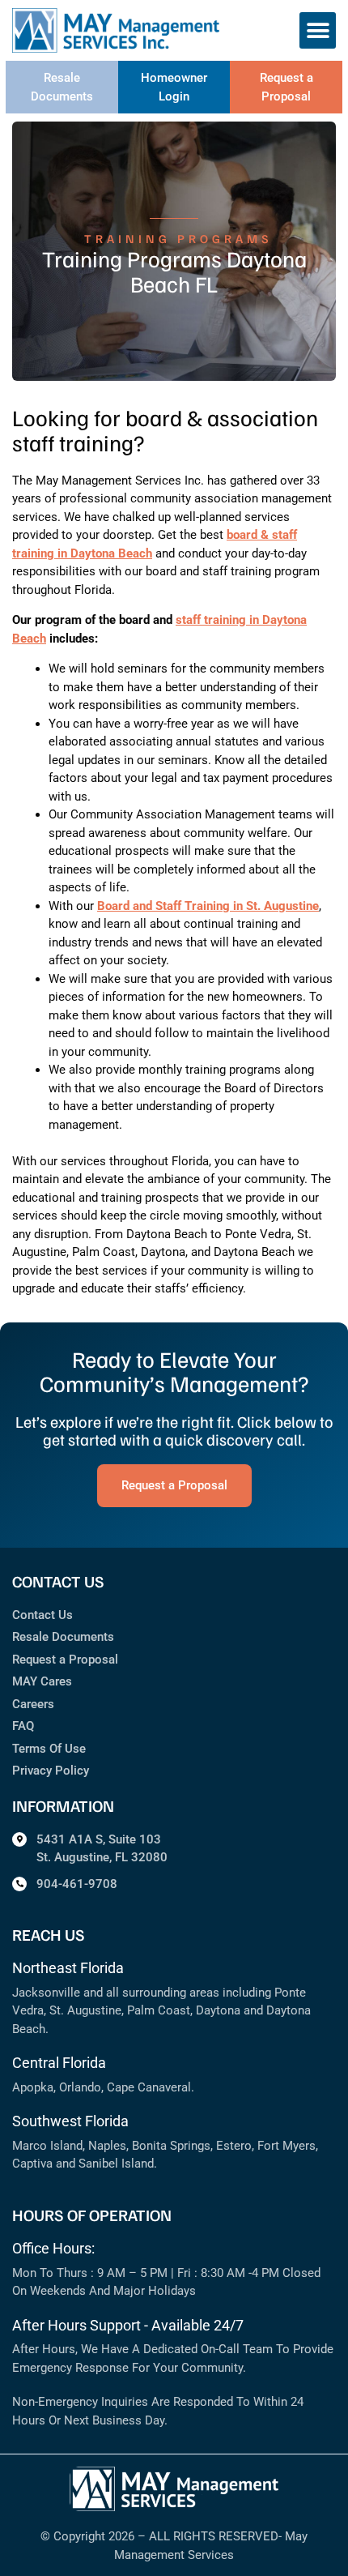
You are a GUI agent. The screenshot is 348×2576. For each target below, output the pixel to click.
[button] (318, 30)
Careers (33, 1704)
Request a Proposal (65, 1660)
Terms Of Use (49, 1749)
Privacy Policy (51, 1771)
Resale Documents (63, 1637)
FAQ (23, 1726)
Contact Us (42, 1615)
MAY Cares (42, 1681)
